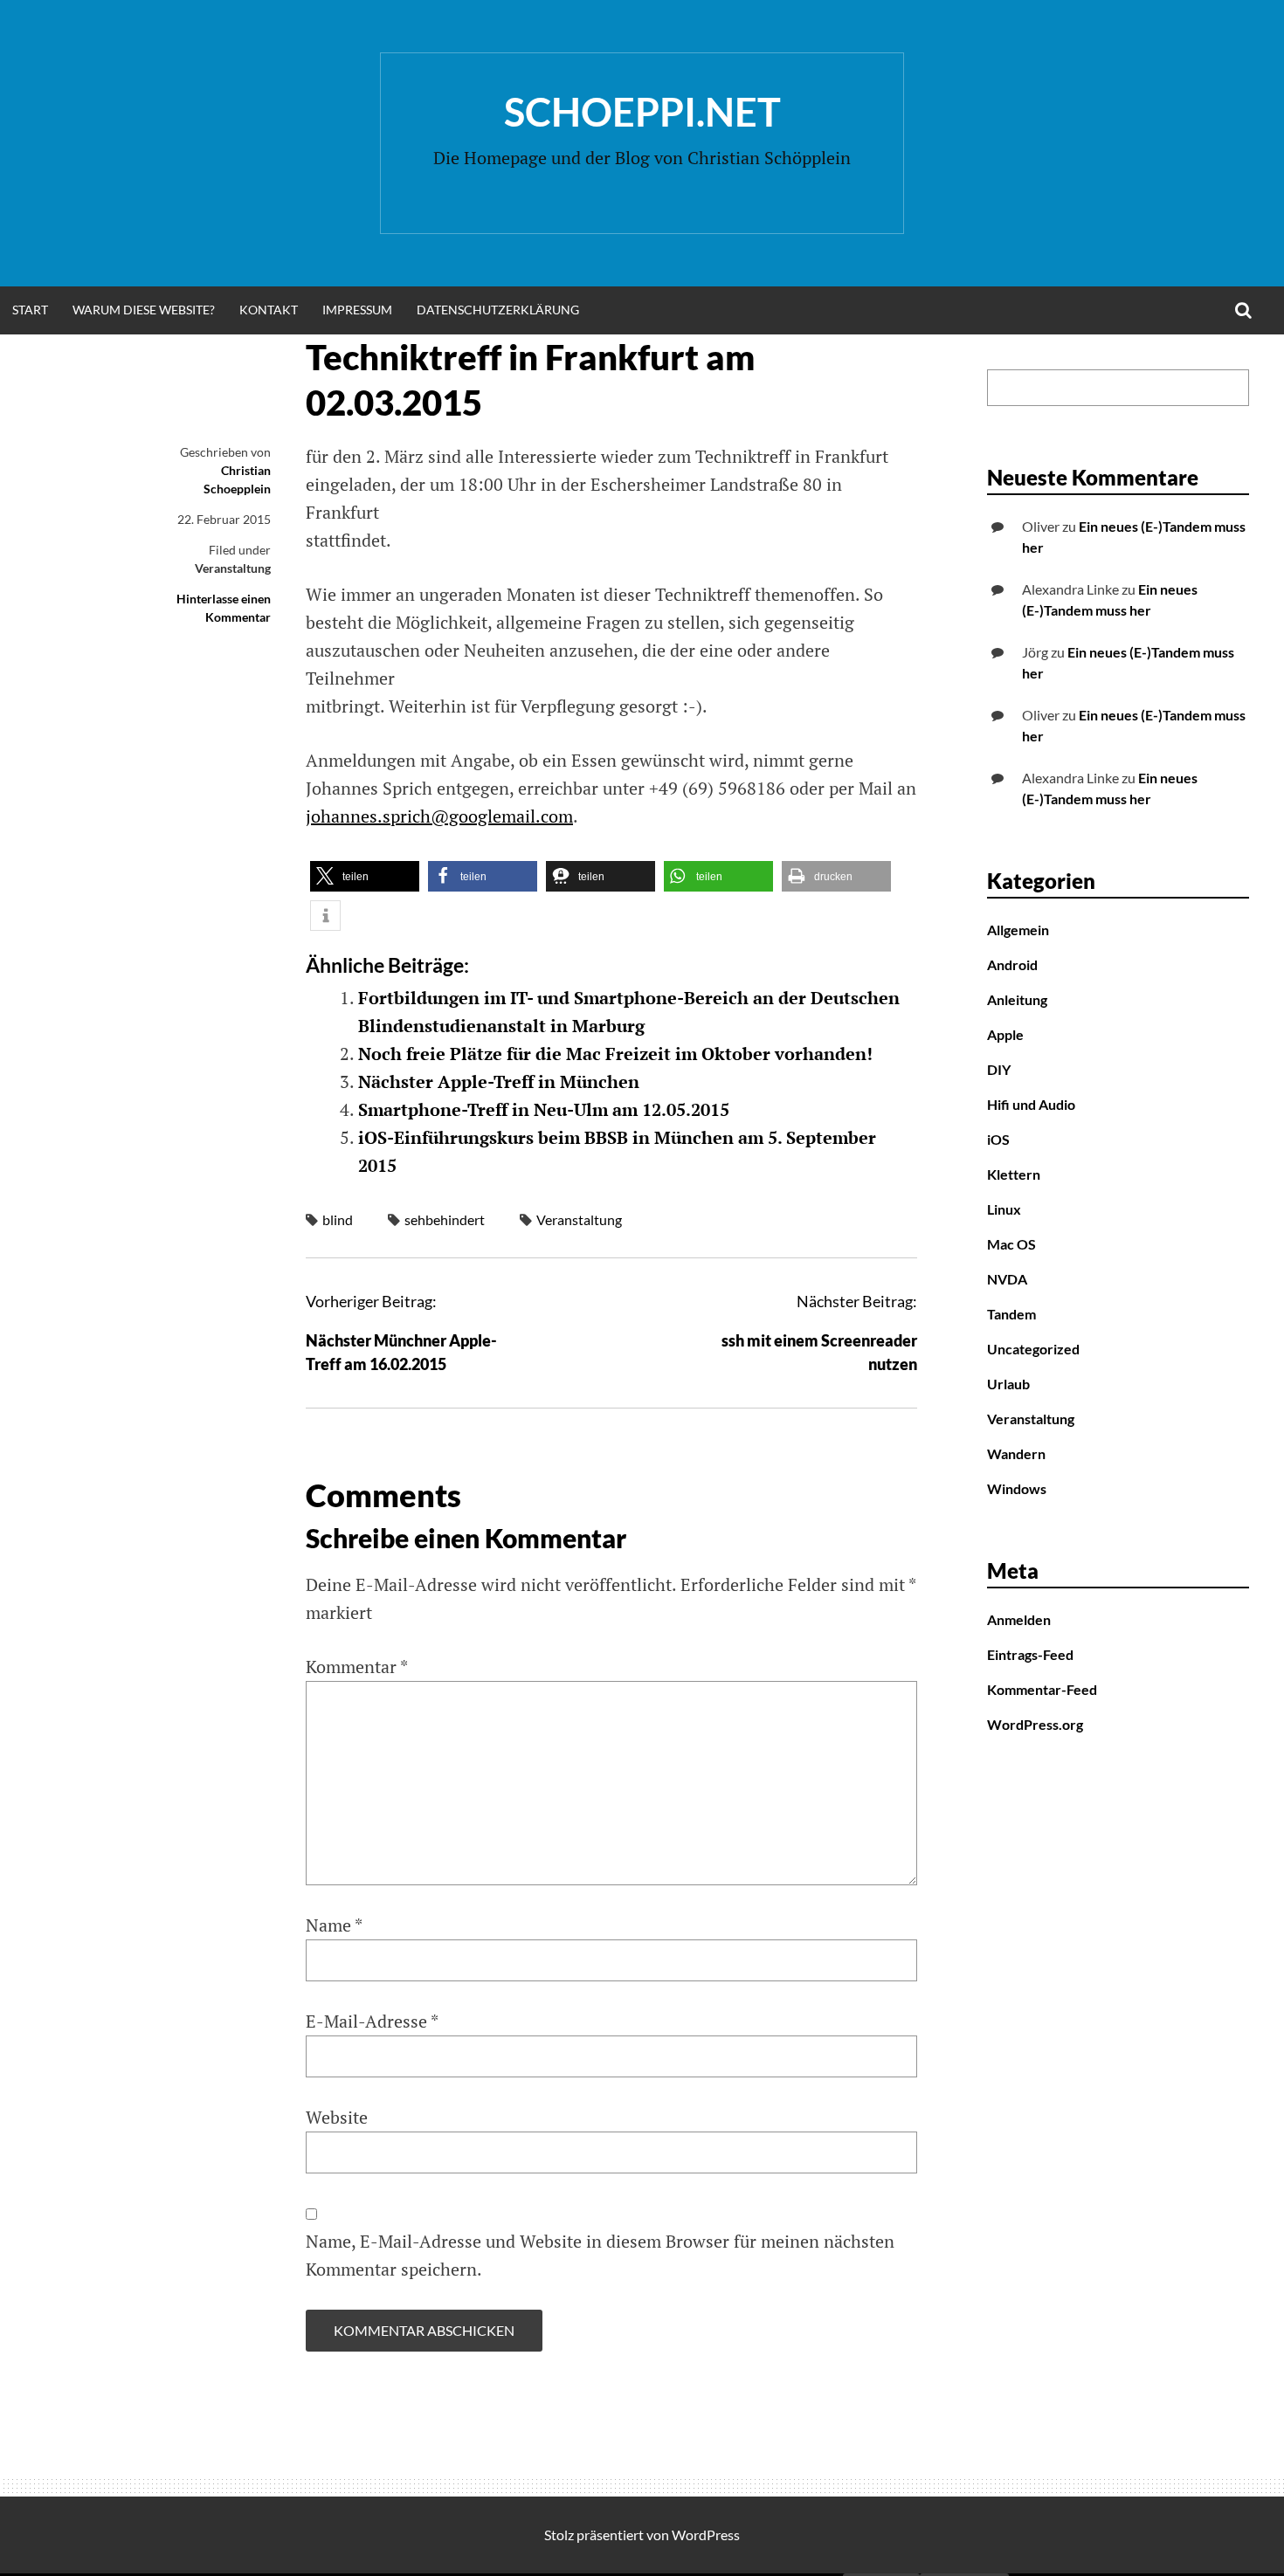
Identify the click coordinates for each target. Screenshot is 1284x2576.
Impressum (357, 310)
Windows (1017, 1488)
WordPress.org (1035, 1724)
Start (30, 310)
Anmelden (1019, 1619)
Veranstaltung (233, 568)
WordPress (706, 2535)
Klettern (1014, 1174)
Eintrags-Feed (1030, 1654)
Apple (1005, 1034)
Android (1012, 964)
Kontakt (269, 310)
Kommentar (357, 1667)
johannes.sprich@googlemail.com (439, 816)
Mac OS (1011, 1244)
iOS (998, 1139)
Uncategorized (1033, 1349)
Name (334, 1925)
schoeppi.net (642, 112)
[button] (365, 876)
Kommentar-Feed (1042, 1689)
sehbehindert (445, 1219)
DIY (999, 1069)
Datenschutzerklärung (498, 310)
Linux (1004, 1209)
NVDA (1007, 1279)
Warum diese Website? (144, 310)
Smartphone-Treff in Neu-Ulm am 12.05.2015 (544, 1109)
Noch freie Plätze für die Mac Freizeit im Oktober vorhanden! (615, 1054)
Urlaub (1008, 1384)
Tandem (1011, 1314)
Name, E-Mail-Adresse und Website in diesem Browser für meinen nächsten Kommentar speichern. (600, 2255)
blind (338, 1219)
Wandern (1016, 1453)
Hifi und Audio (1031, 1104)
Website (337, 2117)
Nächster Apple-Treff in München (499, 1081)
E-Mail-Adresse (372, 2021)
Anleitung (1017, 999)
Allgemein (1018, 930)
